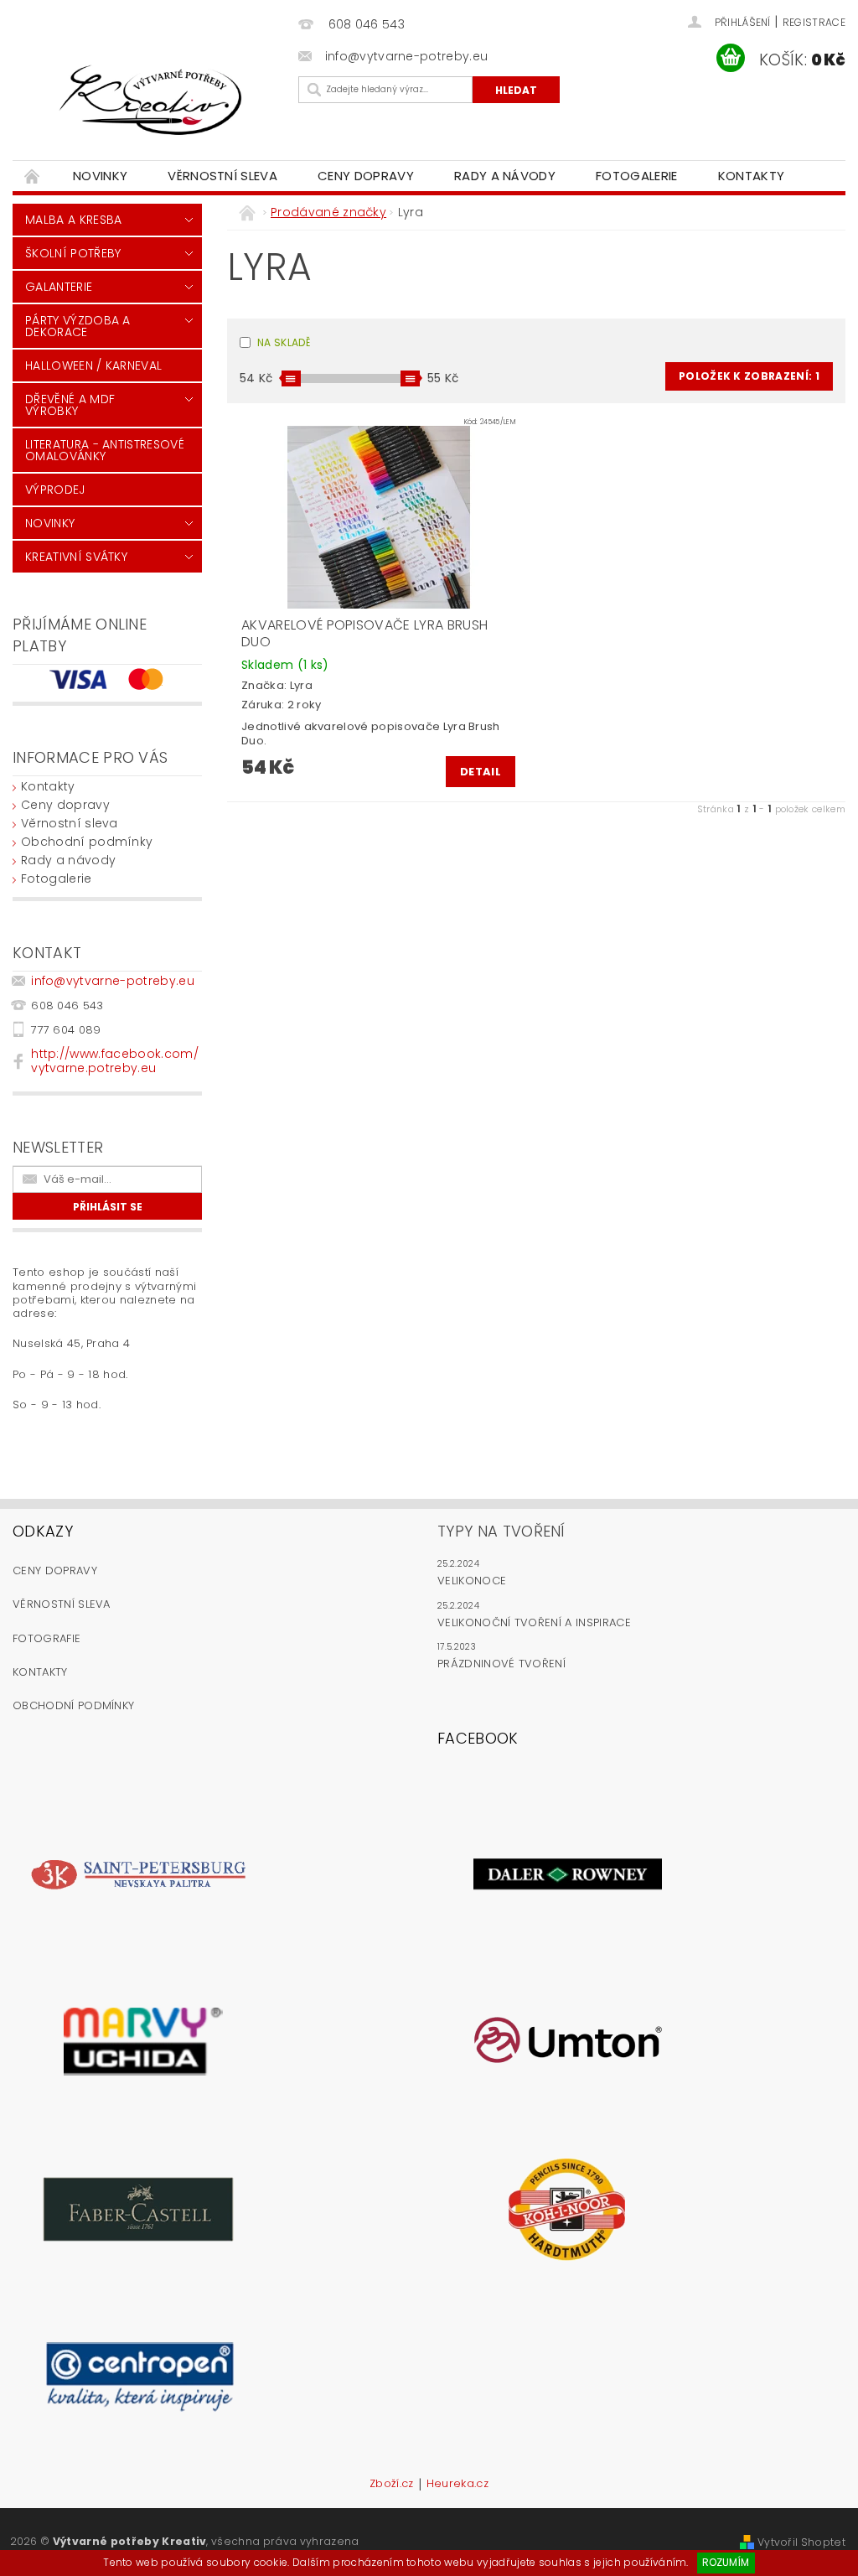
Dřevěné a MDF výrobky (70, 405)
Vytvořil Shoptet (801, 2542)
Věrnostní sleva (222, 176)
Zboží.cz (392, 2485)
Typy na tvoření (501, 1531)
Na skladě (284, 342)
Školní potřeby (73, 253)
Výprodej (55, 490)
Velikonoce (472, 1581)
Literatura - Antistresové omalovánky (105, 450)
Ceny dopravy (366, 176)
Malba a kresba (73, 220)
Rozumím (726, 2562)
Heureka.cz (457, 2485)
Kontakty (752, 176)
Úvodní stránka (33, 176)
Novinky (100, 176)
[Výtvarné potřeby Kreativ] (151, 100)
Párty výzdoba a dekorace (78, 326)
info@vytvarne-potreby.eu (113, 981)
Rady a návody (505, 176)
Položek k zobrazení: (749, 376)
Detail (481, 772)
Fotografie (47, 1638)
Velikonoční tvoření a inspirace (534, 1622)
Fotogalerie (637, 176)
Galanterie (59, 287)
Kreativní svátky (76, 557)
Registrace (814, 22)
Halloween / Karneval (93, 365)
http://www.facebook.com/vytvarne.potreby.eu (115, 1061)
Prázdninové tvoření (501, 1664)
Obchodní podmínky (87, 842)
